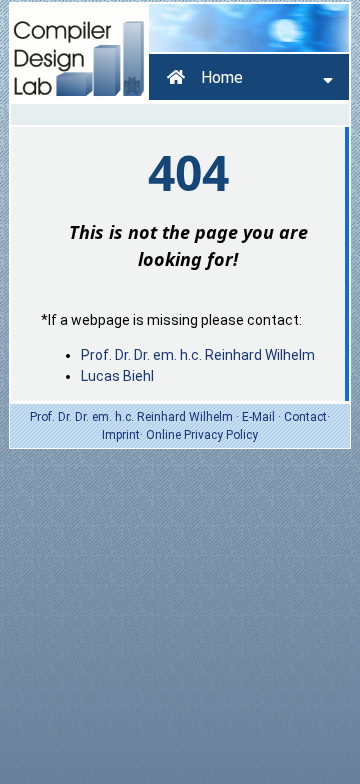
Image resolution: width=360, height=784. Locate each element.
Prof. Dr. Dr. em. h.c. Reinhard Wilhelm (198, 355)
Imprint (121, 435)
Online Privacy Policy (202, 435)
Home (222, 77)
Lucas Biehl (117, 376)
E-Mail (258, 417)
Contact (305, 417)
